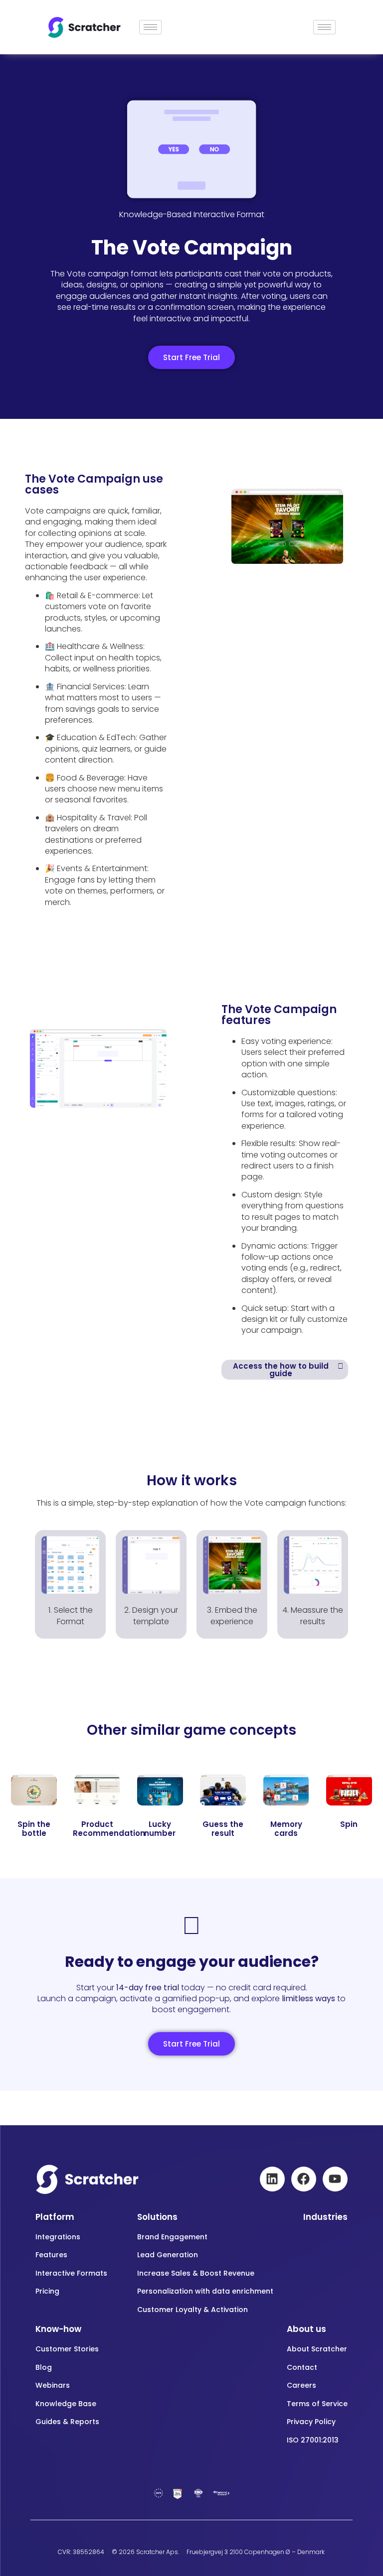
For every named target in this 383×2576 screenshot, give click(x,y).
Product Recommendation (109, 1829)
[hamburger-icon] (150, 27)
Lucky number (160, 1829)
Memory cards (286, 1829)
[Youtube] (335, 2179)
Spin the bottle (34, 1829)
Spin (349, 1824)
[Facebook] (304, 2179)
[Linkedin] (272, 2179)
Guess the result (223, 1829)
